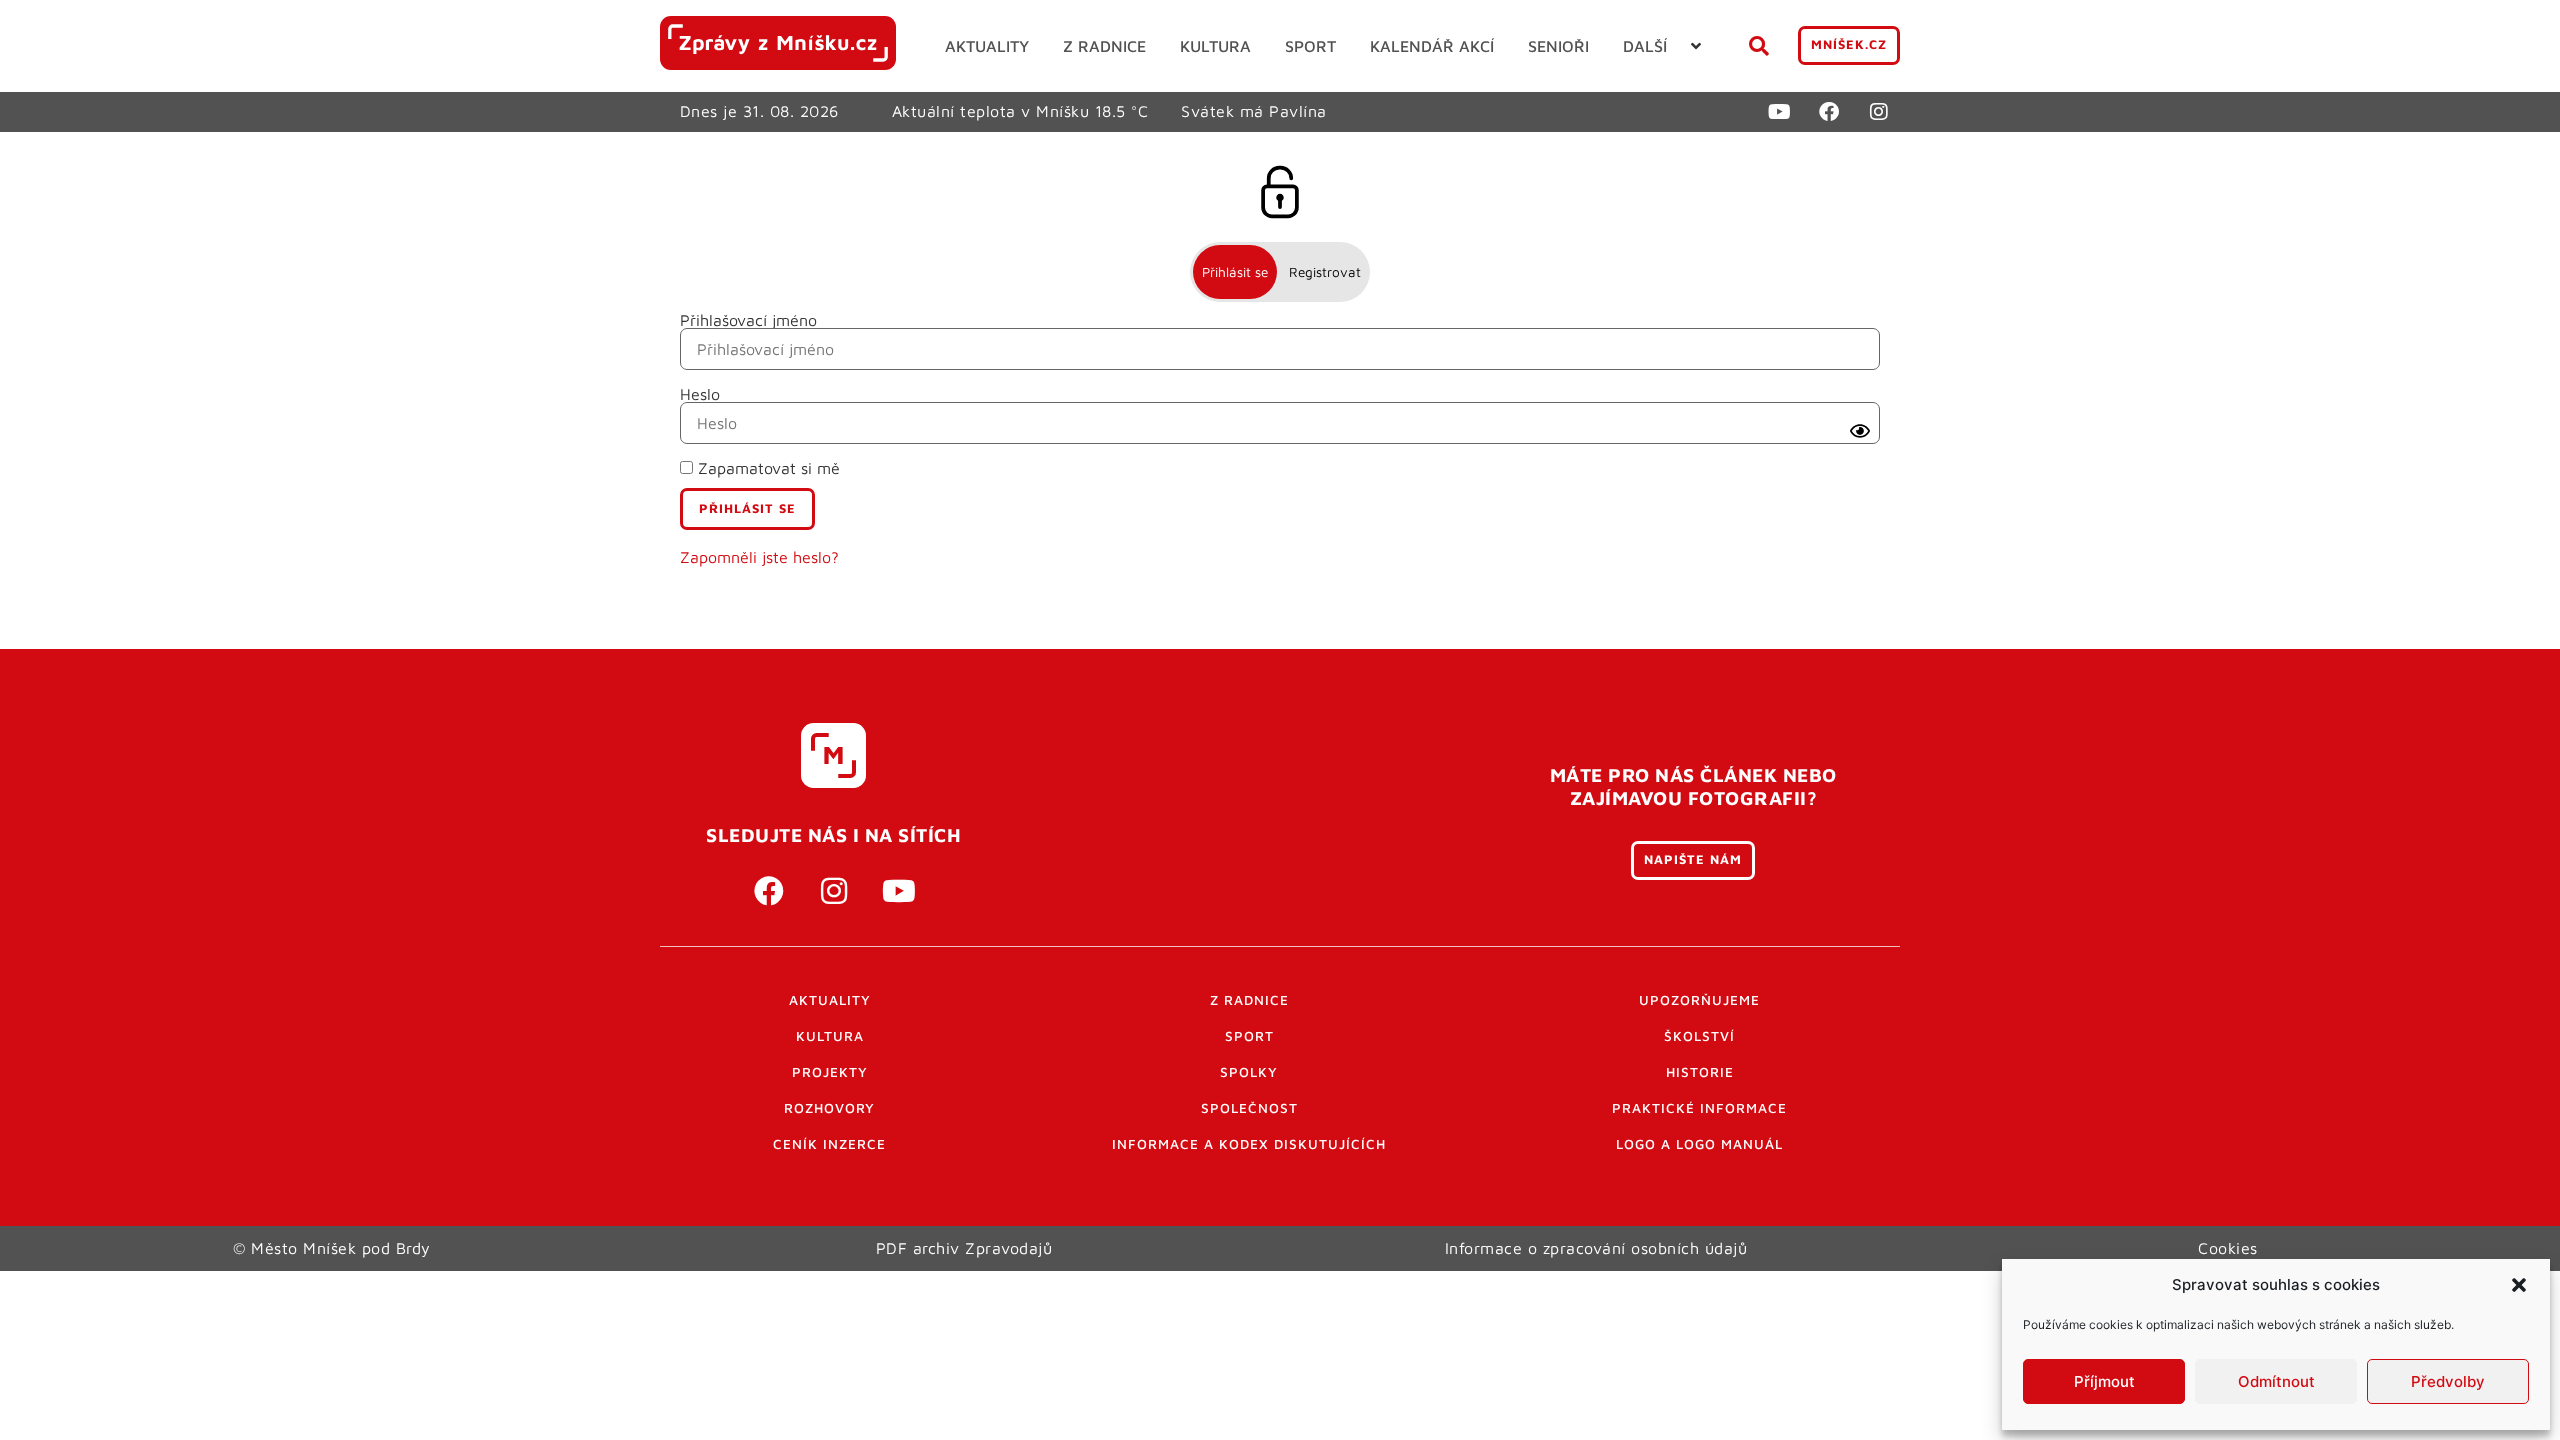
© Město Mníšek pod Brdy (332, 1248)
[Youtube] (1779, 112)
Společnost (1249, 1108)
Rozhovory (829, 1108)
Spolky (1249, 1072)
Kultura (830, 1036)
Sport (1249, 1036)
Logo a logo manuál (1699, 1144)
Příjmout (2104, 1381)
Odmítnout (2276, 1381)
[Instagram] (1879, 112)
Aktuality (830, 1000)
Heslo (700, 394)
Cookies (2228, 1248)
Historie (1700, 1072)
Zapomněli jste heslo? (759, 557)
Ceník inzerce (829, 1144)
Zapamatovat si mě (766, 468)
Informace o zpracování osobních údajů (1596, 1248)
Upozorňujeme (1699, 1000)
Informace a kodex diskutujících (1249, 1144)
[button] (2519, 1285)
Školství (1699, 1036)
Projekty (830, 1072)
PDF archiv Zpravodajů (964, 1248)
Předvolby (2448, 1381)
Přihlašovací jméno (748, 320)
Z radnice (1249, 1000)
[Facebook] (1829, 112)
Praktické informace (1699, 1108)
